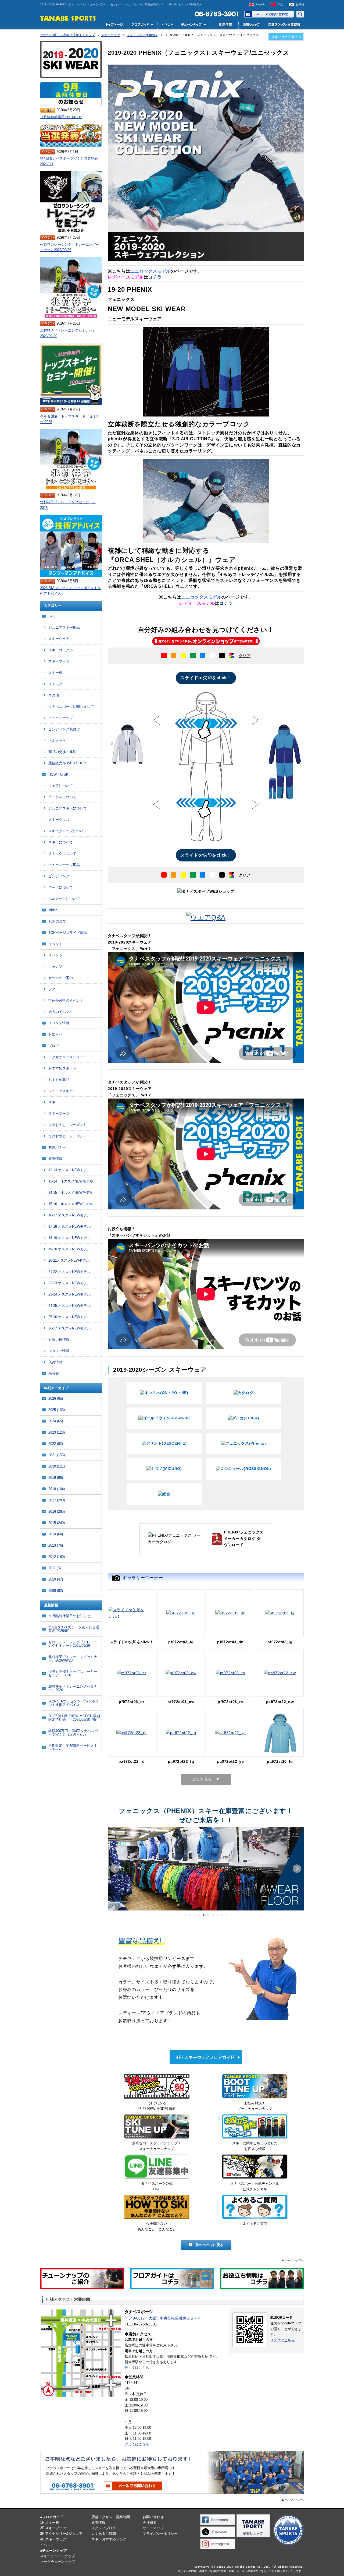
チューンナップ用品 (64, 865)
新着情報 (55, 1159)
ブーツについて (61, 887)
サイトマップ (153, 2528)
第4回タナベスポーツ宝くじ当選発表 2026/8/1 (69, 161)
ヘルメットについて (64, 899)
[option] (206, 721)
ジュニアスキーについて (68, 808)
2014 (56, 1534)
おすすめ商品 (59, 1080)
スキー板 (55, 673)
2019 (56, 1478)
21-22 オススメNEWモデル (69, 1272)
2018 (57, 1489)
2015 (57, 1523)
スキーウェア (59, 639)
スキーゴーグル (61, 650)
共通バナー (57, 1147)
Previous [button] (156, 720)
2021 (57, 1455)
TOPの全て (57, 921)
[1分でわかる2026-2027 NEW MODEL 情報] (157, 2087)
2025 (57, 1410)
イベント (167, 25)
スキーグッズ (59, 820)
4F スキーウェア (53, 2539)
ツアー (54, 989)
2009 (56, 1591)
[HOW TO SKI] (157, 2208)
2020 (57, 1466)
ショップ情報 (59, 1351)
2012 (57, 1557)
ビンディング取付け (64, 729)
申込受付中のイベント (66, 1000)
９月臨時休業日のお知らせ (61, 117)
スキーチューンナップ (58, 2556)
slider (53, 910)
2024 (56, 1421)
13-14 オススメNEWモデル (71, 1181)
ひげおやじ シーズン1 (67, 1125)
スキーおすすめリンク (109, 2539)
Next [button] (255, 720)
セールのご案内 (61, 978)
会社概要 (150, 2523)
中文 (280, 4)
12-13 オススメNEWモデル (69, 1170)
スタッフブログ (104, 2528)
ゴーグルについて (62, 797)
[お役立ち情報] (255, 2128)
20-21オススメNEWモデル (69, 1260)
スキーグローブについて (68, 831)
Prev (115, 1869)
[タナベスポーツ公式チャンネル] (255, 2168)
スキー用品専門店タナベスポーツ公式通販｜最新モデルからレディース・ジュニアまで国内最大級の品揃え (251, 25)
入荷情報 (55, 1362)
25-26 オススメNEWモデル (69, 1317)
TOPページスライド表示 (68, 933)
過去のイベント (61, 1012)
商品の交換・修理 (62, 752)
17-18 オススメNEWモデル (69, 1227)
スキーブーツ (59, 661)
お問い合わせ (269, 14)
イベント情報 (59, 1023)
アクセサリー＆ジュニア (68, 1057)
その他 (54, 695)
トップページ (114, 25)
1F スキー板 (50, 2523)
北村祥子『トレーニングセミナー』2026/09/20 (68, 333)
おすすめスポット (62, 1068)
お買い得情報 (59, 1340)
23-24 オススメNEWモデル (69, 1294)
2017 (57, 1500)
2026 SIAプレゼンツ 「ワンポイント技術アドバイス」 (71, 591)
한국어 (300, 4)
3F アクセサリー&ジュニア (61, 2534)
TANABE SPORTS (68, 18)
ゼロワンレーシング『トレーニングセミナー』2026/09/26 (70, 247)
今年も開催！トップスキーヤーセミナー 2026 (70, 419)
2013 (56, 1545)
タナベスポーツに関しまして (71, 707)
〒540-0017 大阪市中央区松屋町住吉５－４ (163, 2318)
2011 (55, 1568)
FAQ (52, 616)
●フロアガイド (52, 2517)
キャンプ (55, 967)
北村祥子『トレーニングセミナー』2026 (68, 505)
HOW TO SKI (59, 774)
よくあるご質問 (104, 2534)
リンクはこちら (282, 2340)
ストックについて (62, 854)
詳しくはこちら (137, 2368)
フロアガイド (142, 25)
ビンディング (59, 876)
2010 (56, 1579)
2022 (56, 1444)
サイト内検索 (300, 14)
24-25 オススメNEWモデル (69, 1306)
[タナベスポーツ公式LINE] (157, 2168)
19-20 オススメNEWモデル (69, 1249)
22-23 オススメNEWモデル (69, 1283)
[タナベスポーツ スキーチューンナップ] (157, 2128)
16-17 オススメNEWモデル (69, 1215)
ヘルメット (57, 740)
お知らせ (55, 1034)
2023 (57, 1432)
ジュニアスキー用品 (64, 627)
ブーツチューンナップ (58, 2562)
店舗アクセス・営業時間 (284, 25)
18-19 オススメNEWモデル (69, 1238)
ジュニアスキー (61, 1091)
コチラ (155, 277)
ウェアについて (61, 786)
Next (297, 1869)
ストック (55, 684)
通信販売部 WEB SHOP (67, 763)
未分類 (54, 1373)
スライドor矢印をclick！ (206, 678)
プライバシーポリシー (160, 2534)
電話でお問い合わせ (215, 14)
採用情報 (224, 25)
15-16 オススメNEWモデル (71, 1204)
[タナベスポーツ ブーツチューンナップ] (255, 2087)
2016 (57, 1512)
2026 (56, 1398)
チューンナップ (61, 718)
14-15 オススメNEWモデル (71, 1193)
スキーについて (61, 842)
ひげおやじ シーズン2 (67, 1136)
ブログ (54, 1046)
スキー (54, 1102)
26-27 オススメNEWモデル (69, 1328)
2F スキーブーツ (53, 2528)
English (260, 4)
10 (226, 1915)
